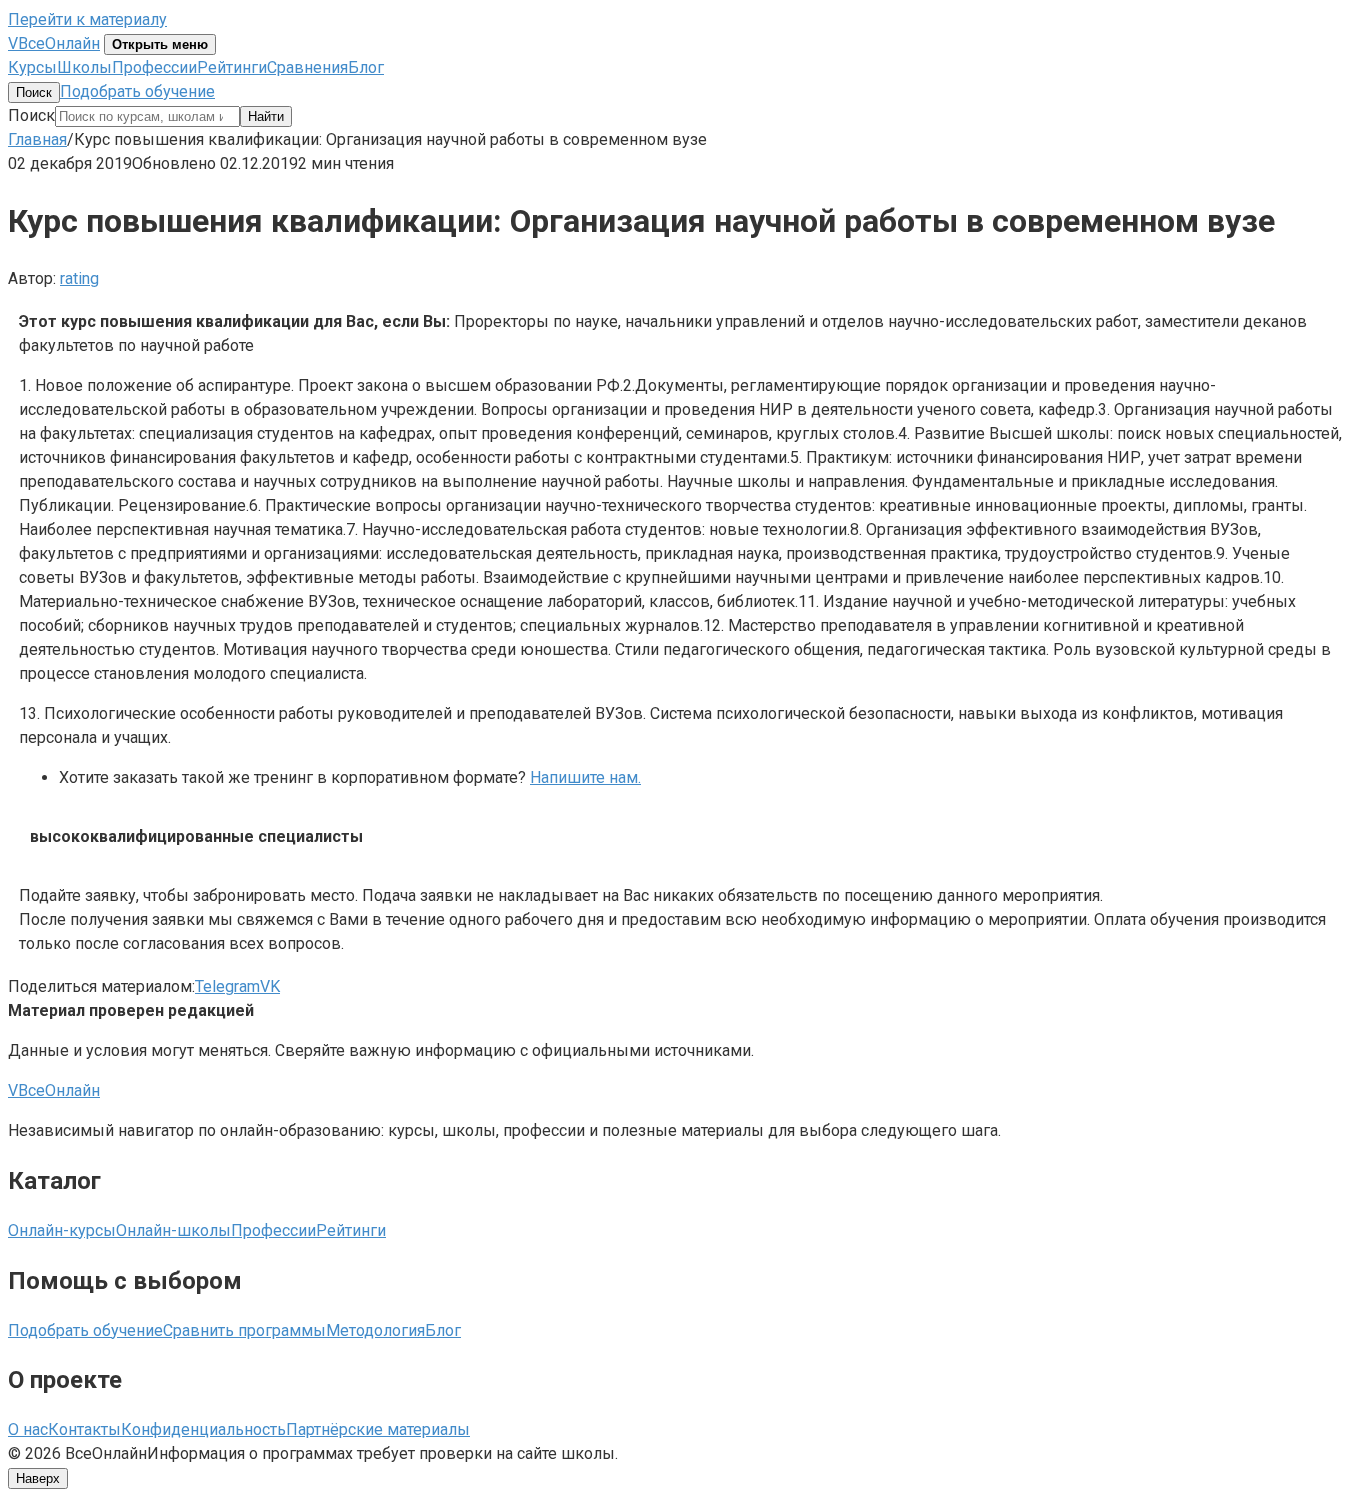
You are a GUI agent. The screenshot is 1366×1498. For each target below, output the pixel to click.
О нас (28, 1429)
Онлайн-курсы (62, 1230)
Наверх (38, 1478)
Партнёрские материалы (378, 1429)
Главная (37, 139)
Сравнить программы (244, 1330)
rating (79, 278)
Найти (266, 116)
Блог (366, 67)
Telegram (227, 986)
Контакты (84, 1429)
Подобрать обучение (137, 91)
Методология (375, 1330)
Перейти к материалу (87, 19)
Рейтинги (232, 67)
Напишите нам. (585, 777)
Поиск (34, 92)
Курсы (32, 67)
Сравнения (307, 67)
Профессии (154, 67)
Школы (84, 67)
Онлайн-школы (173, 1230)
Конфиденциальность (203, 1429)
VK (270, 986)
